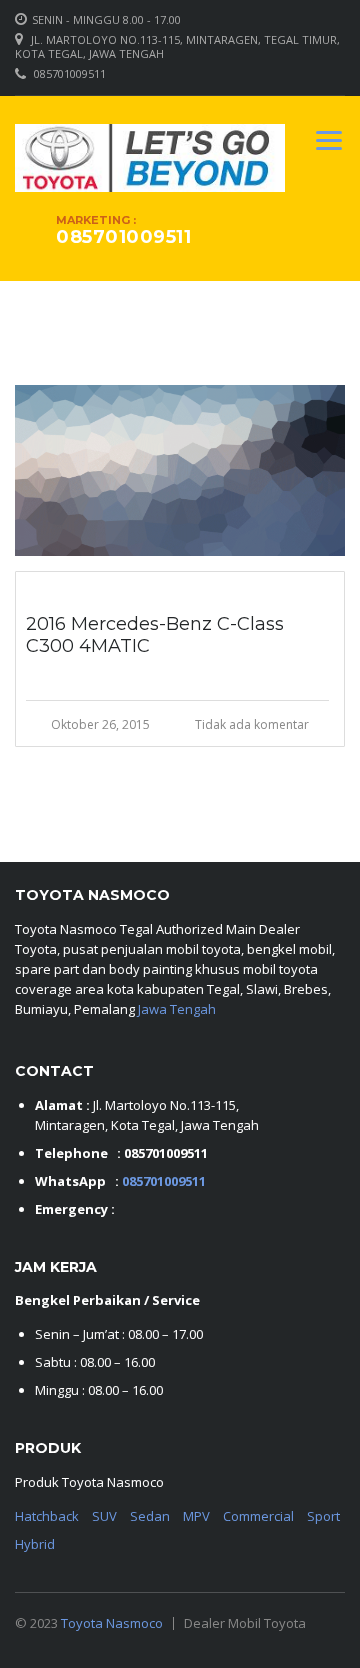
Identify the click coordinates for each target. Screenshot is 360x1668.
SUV (104, 1516)
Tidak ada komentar (252, 724)
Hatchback (47, 1516)
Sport (323, 1516)
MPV (196, 1516)
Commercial (258, 1516)
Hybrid (35, 1544)
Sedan (150, 1516)
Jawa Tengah (177, 1009)
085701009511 (70, 73)
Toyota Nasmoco (112, 1623)
